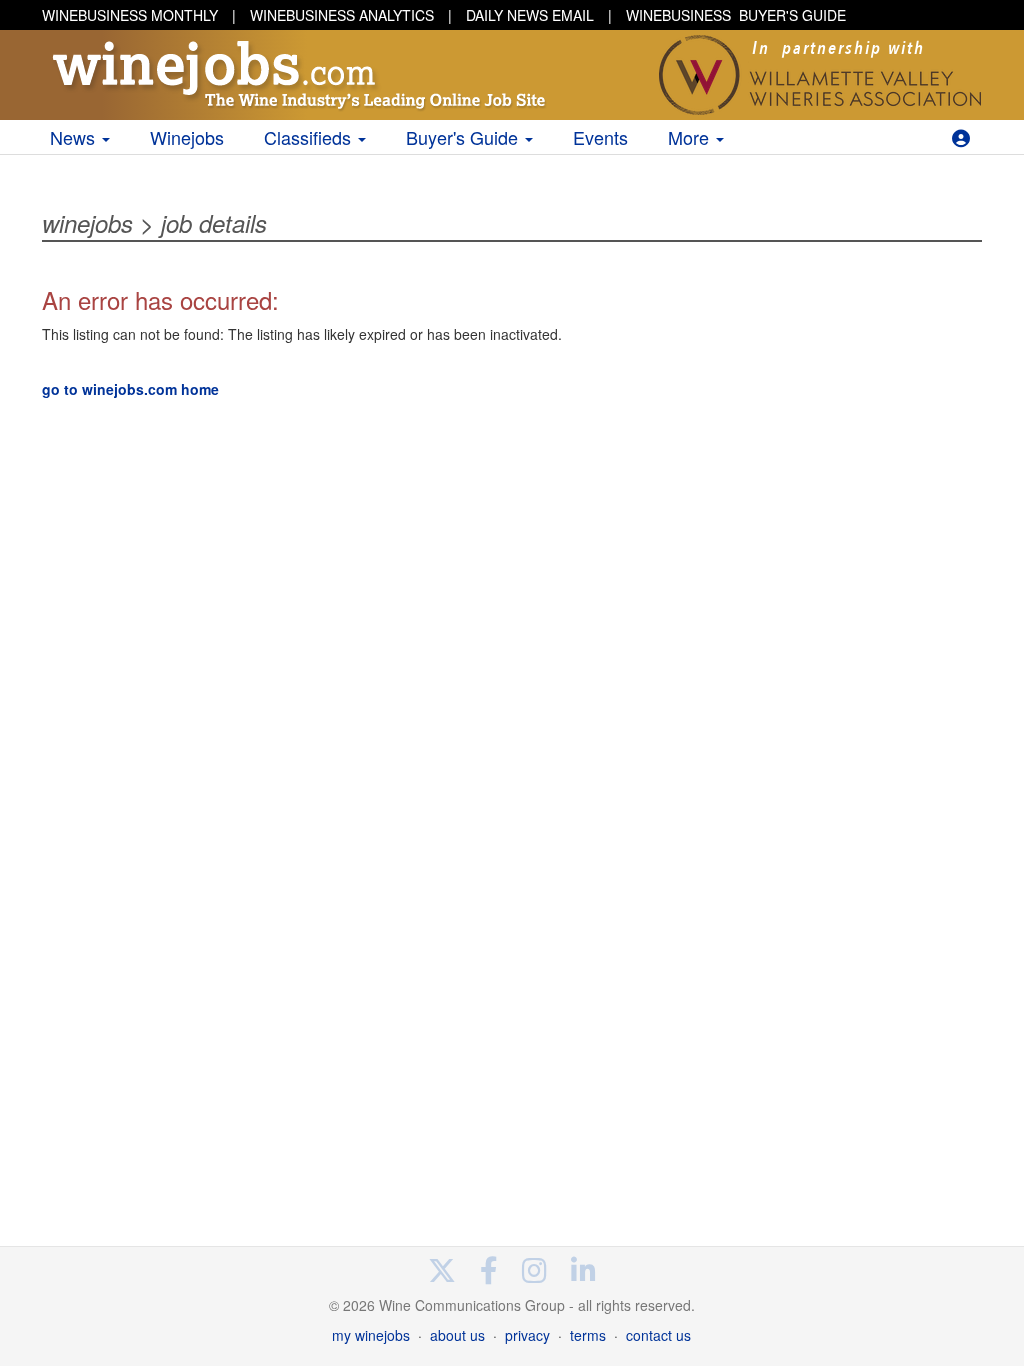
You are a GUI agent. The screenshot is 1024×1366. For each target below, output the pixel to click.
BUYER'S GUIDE (736, 15)
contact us (658, 1335)
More (691, 137)
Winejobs (187, 137)
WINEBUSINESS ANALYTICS (342, 15)
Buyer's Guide (464, 137)
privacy (527, 1335)
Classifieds (310, 137)
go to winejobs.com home (130, 389)
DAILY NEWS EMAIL (530, 15)
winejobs (87, 223)
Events (600, 137)
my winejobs (371, 1335)
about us (457, 1335)
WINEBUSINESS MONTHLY (130, 15)
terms (588, 1335)
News (75, 137)
